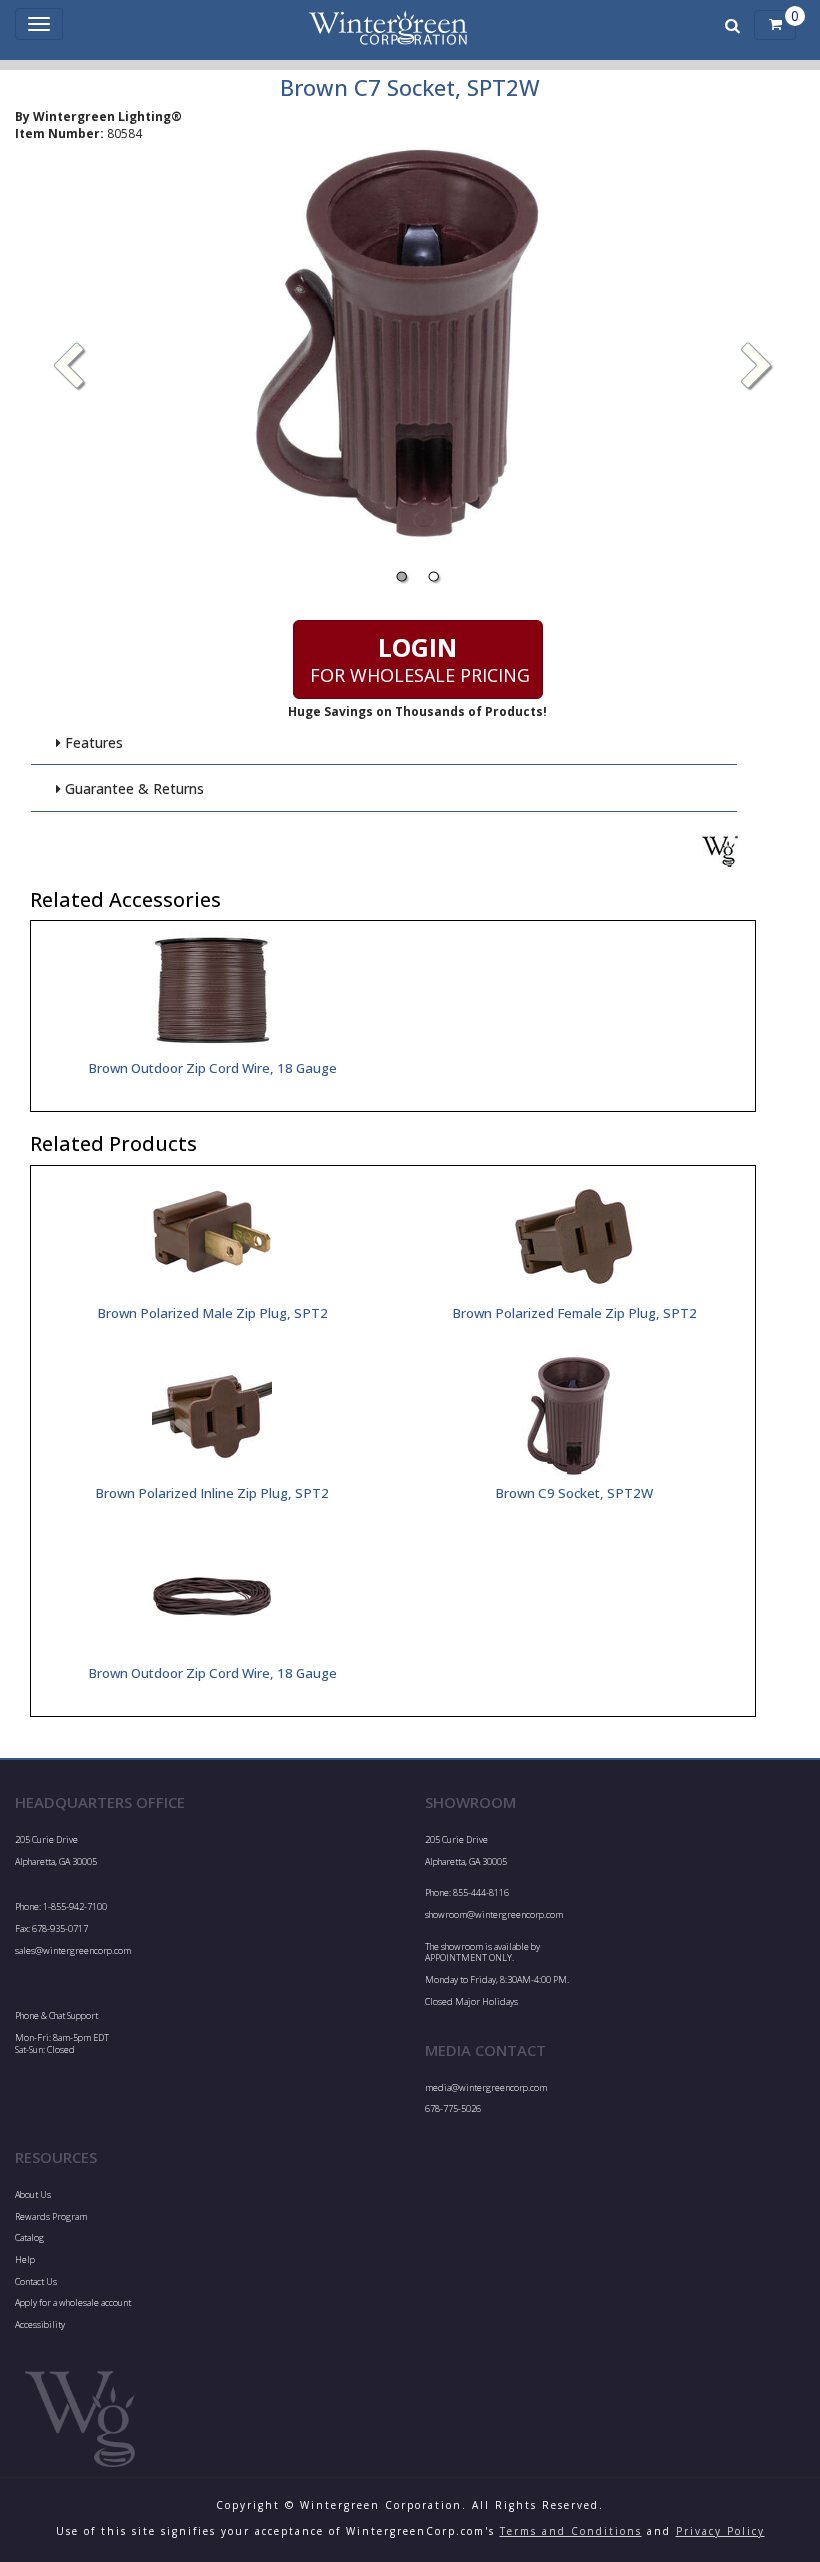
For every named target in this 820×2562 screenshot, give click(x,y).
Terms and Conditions (571, 2531)
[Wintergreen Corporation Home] (388, 25)
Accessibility (40, 2324)
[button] (757, 368)
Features (92, 742)
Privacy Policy (720, 2531)
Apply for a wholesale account (73, 2302)
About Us (33, 2194)
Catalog (29, 2237)
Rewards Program (51, 2216)
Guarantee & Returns (132, 788)
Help (25, 2259)
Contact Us (36, 2281)
